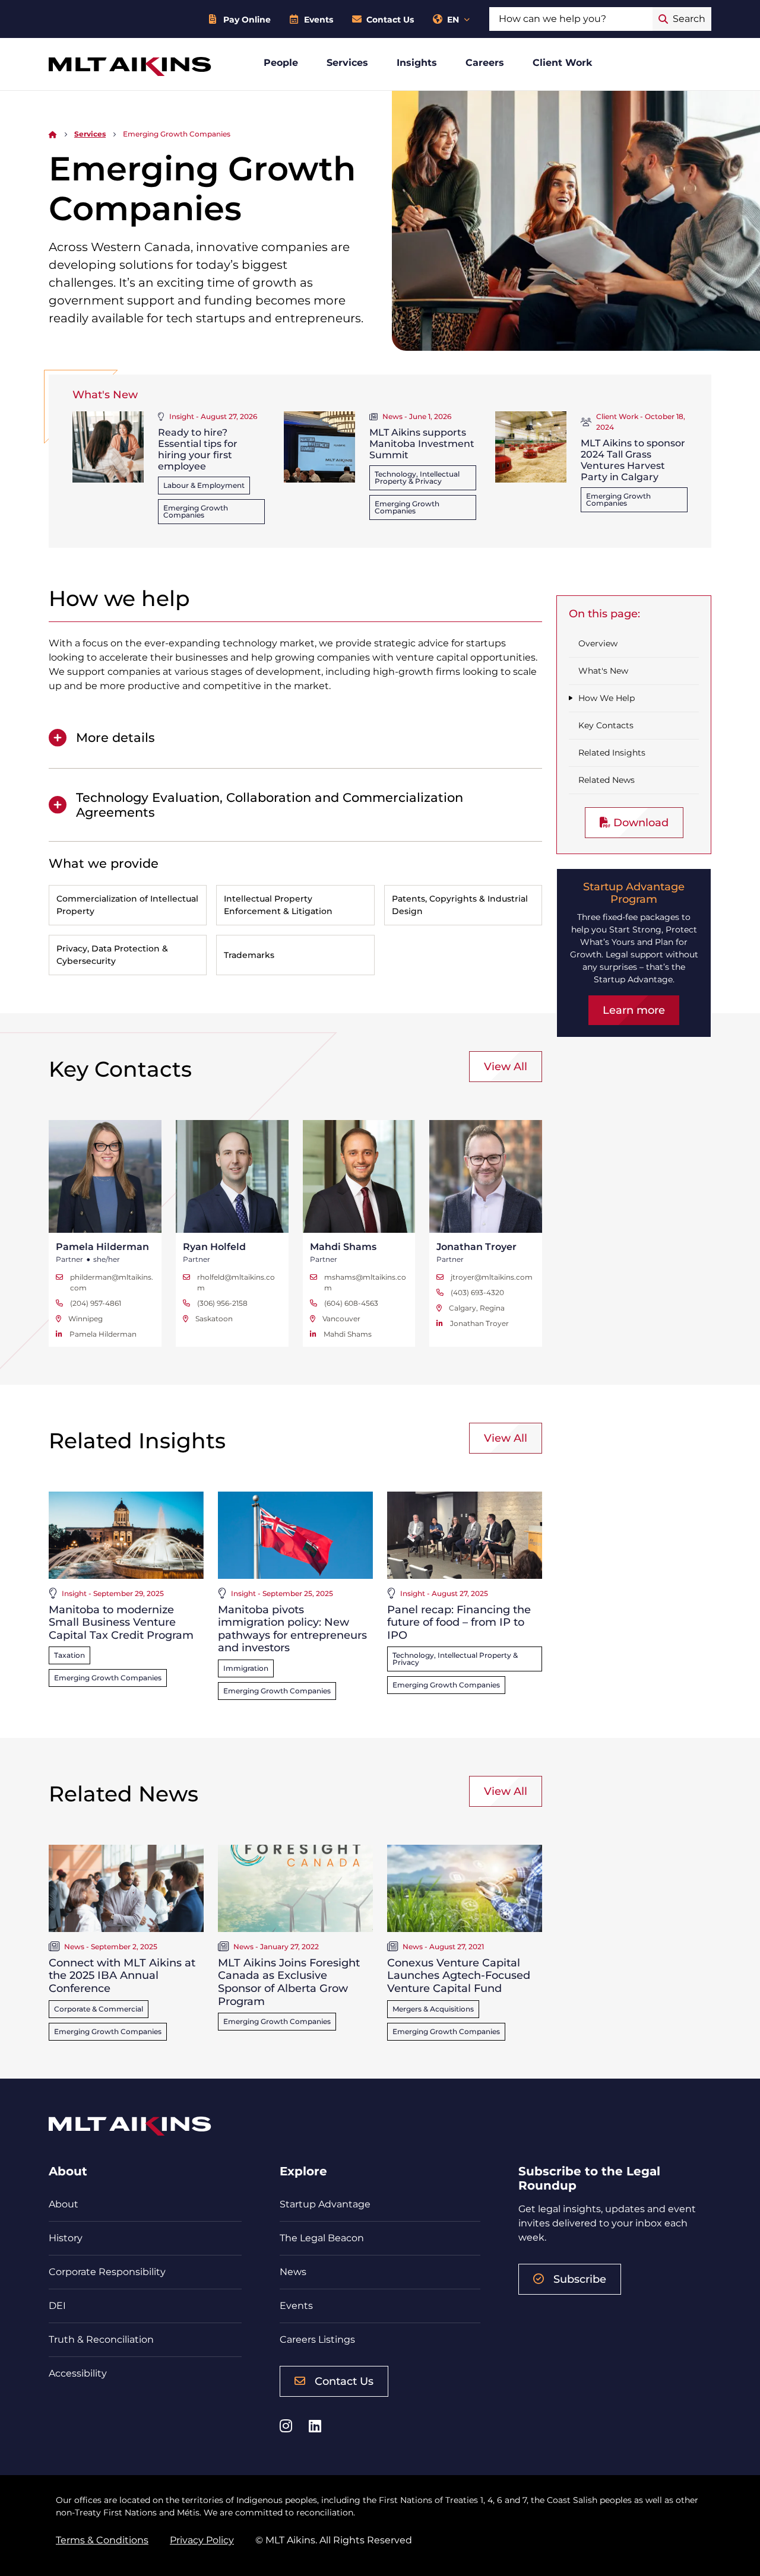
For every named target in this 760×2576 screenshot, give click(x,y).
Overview (598, 643)
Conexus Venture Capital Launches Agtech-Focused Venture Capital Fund (459, 1976)
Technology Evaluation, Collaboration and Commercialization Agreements (270, 805)
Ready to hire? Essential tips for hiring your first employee (198, 450)
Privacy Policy (202, 2540)
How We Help (607, 698)
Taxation (69, 1655)
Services (347, 63)
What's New (603, 671)
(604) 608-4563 (351, 1303)
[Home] (53, 134)
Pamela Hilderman (102, 1247)
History (66, 2238)
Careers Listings (317, 2339)
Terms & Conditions (102, 2540)
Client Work (563, 63)
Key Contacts (606, 725)
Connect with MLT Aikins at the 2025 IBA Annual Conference (122, 1976)
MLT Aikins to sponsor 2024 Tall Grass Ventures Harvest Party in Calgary (633, 460)
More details (115, 737)
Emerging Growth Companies (196, 511)
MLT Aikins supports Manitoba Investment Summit (422, 444)
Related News (607, 780)
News (293, 2272)
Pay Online (247, 20)
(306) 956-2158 (222, 1303)
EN (453, 20)
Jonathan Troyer (476, 1247)
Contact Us (390, 20)
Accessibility (78, 2373)
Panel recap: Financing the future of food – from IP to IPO (459, 1622)
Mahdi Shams (343, 1247)
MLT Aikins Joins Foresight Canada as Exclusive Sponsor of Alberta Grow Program (289, 1982)
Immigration (246, 1668)
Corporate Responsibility (107, 2272)
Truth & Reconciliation (101, 2339)
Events (319, 20)
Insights (417, 63)
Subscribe (580, 2279)
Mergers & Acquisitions (433, 2009)
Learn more (634, 1010)
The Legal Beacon (322, 2238)
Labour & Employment (204, 485)
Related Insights (612, 753)
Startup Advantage (325, 2204)
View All (506, 1067)
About (64, 2204)
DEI (57, 2306)
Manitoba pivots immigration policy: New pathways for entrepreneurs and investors (292, 1629)
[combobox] (571, 19)
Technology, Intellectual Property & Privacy (417, 478)
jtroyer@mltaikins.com (492, 1277)
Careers (485, 63)
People (281, 63)
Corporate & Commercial (99, 2009)
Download (639, 823)
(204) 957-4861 (96, 1303)
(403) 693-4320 (477, 1292)
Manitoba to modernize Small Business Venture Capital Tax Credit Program (121, 1622)
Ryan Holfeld (214, 1247)
